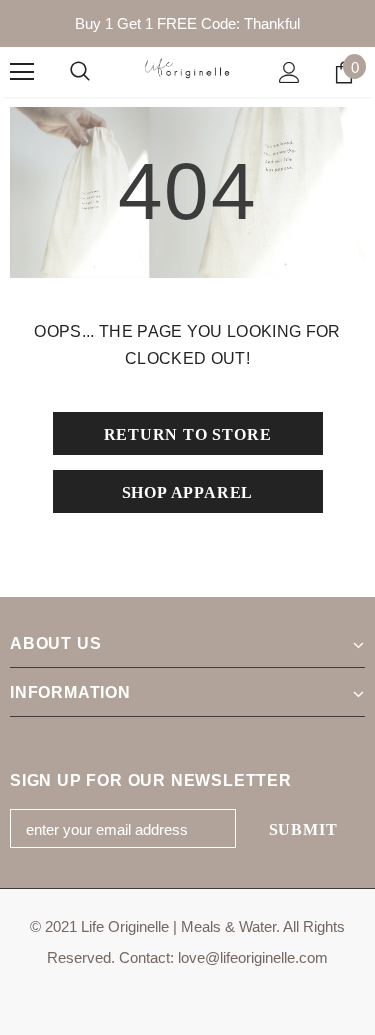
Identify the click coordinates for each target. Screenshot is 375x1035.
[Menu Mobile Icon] (22, 72)
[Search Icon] (80, 72)
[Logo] (187, 71)
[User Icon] (289, 72)
